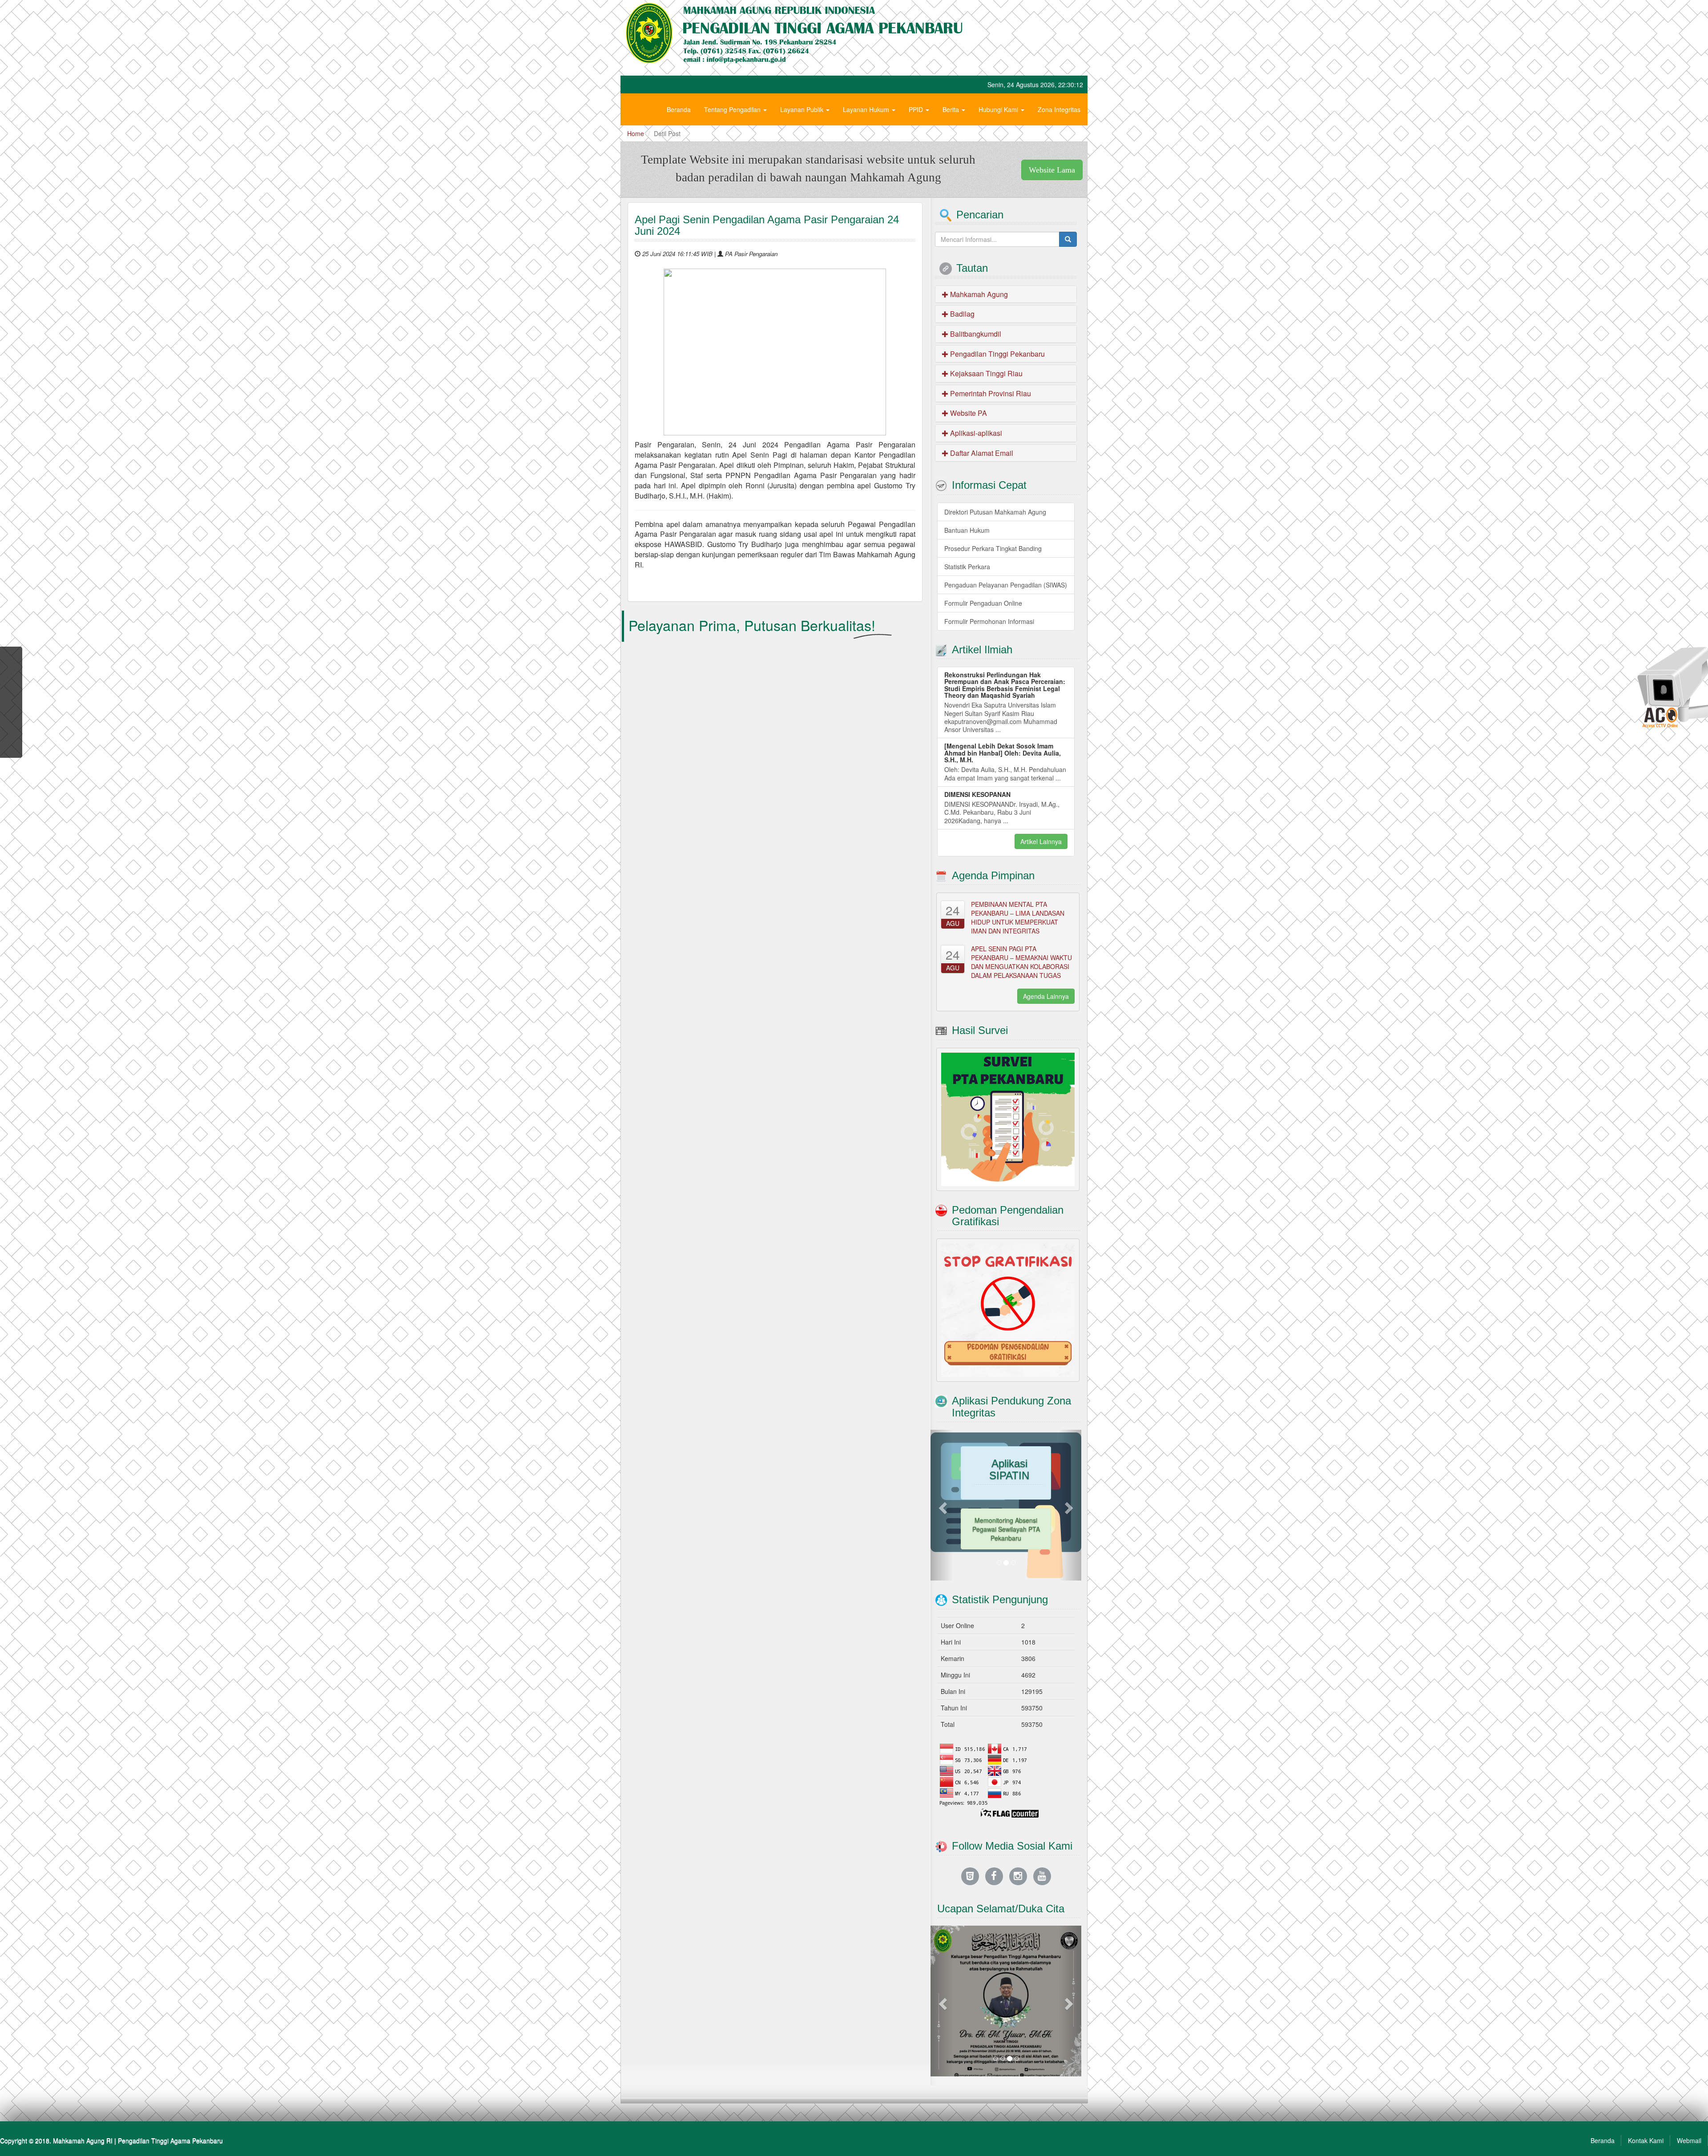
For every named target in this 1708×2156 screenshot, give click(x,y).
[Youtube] (1042, 1837)
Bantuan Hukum (967, 530)
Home (636, 133)
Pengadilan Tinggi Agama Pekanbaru (170, 2102)
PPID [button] (917, 109)
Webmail (1689, 2102)
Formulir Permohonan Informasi (989, 621)
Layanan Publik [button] (803, 109)
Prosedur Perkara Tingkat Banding (993, 548)
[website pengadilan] (970, 1837)
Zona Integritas (1059, 109)
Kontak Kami (1646, 2102)
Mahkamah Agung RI (83, 2102)
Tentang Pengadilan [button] (733, 109)
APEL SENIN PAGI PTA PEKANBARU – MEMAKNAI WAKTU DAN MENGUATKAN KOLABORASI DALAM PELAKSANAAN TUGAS (1021, 962)
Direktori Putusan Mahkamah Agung (995, 512)
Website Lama (1052, 170)
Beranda (679, 109)
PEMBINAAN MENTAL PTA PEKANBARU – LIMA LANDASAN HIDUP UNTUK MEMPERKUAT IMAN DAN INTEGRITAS (1018, 917)
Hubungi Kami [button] (999, 109)
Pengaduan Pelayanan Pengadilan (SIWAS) (1006, 585)
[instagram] (1018, 1837)
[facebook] (994, 1837)
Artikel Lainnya (1041, 841)
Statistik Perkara (967, 567)
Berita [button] (952, 109)
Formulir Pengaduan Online (983, 603)
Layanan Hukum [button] (867, 109)
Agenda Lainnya (1046, 996)
